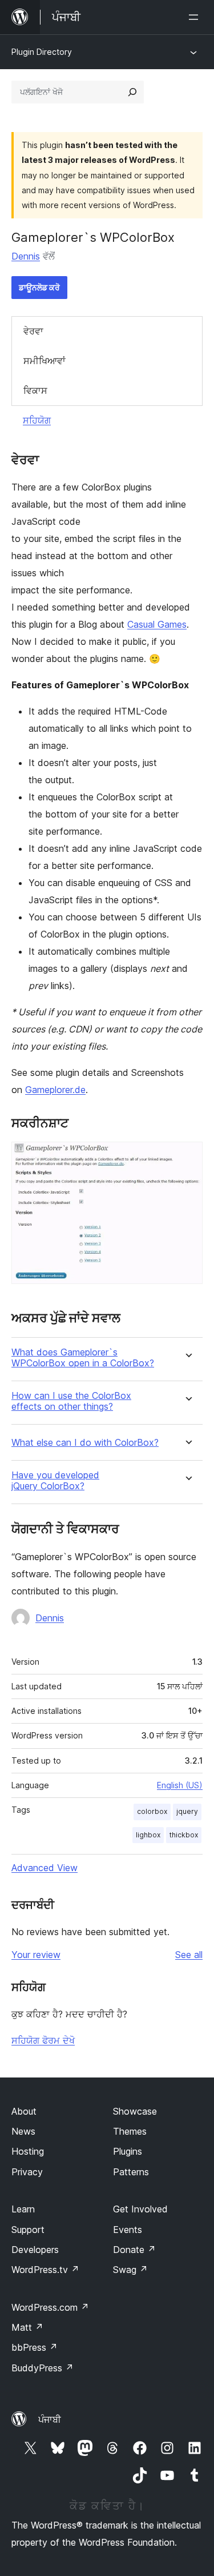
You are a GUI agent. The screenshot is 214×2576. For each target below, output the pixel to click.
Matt (27, 2327)
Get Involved (140, 2209)
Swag (130, 2270)
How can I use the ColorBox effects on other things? (71, 1401)
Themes (130, 2131)
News (23, 2131)
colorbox (152, 1811)
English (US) (180, 1785)
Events (128, 2230)
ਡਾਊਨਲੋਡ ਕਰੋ (39, 287)
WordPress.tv (45, 2270)
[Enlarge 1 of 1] (187, 1157)
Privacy (27, 2172)
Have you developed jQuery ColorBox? (55, 1481)
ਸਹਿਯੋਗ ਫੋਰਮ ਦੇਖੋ (43, 2040)
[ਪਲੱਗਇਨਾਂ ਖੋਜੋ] (132, 92)
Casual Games (157, 624)
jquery (187, 1811)
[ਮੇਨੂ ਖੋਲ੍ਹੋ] (196, 17)
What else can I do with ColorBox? (85, 1443)
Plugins (128, 2151)
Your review (36, 1955)
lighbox (148, 1835)
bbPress (35, 2347)
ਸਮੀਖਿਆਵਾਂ (45, 361)
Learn (23, 2209)
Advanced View (45, 1868)
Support (28, 2230)
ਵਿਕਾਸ (35, 390)
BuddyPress (43, 2368)
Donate (134, 2250)
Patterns (131, 2172)
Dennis (26, 256)
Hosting (28, 2151)
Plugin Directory (42, 52)
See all (189, 1955)
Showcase (135, 2111)
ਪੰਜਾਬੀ (50, 2419)
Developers (35, 2250)
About (24, 2111)
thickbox (184, 1835)
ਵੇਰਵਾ (33, 331)
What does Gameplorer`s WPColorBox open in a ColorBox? (83, 1358)
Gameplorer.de (55, 1090)
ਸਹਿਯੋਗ (37, 420)
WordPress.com (50, 2307)
